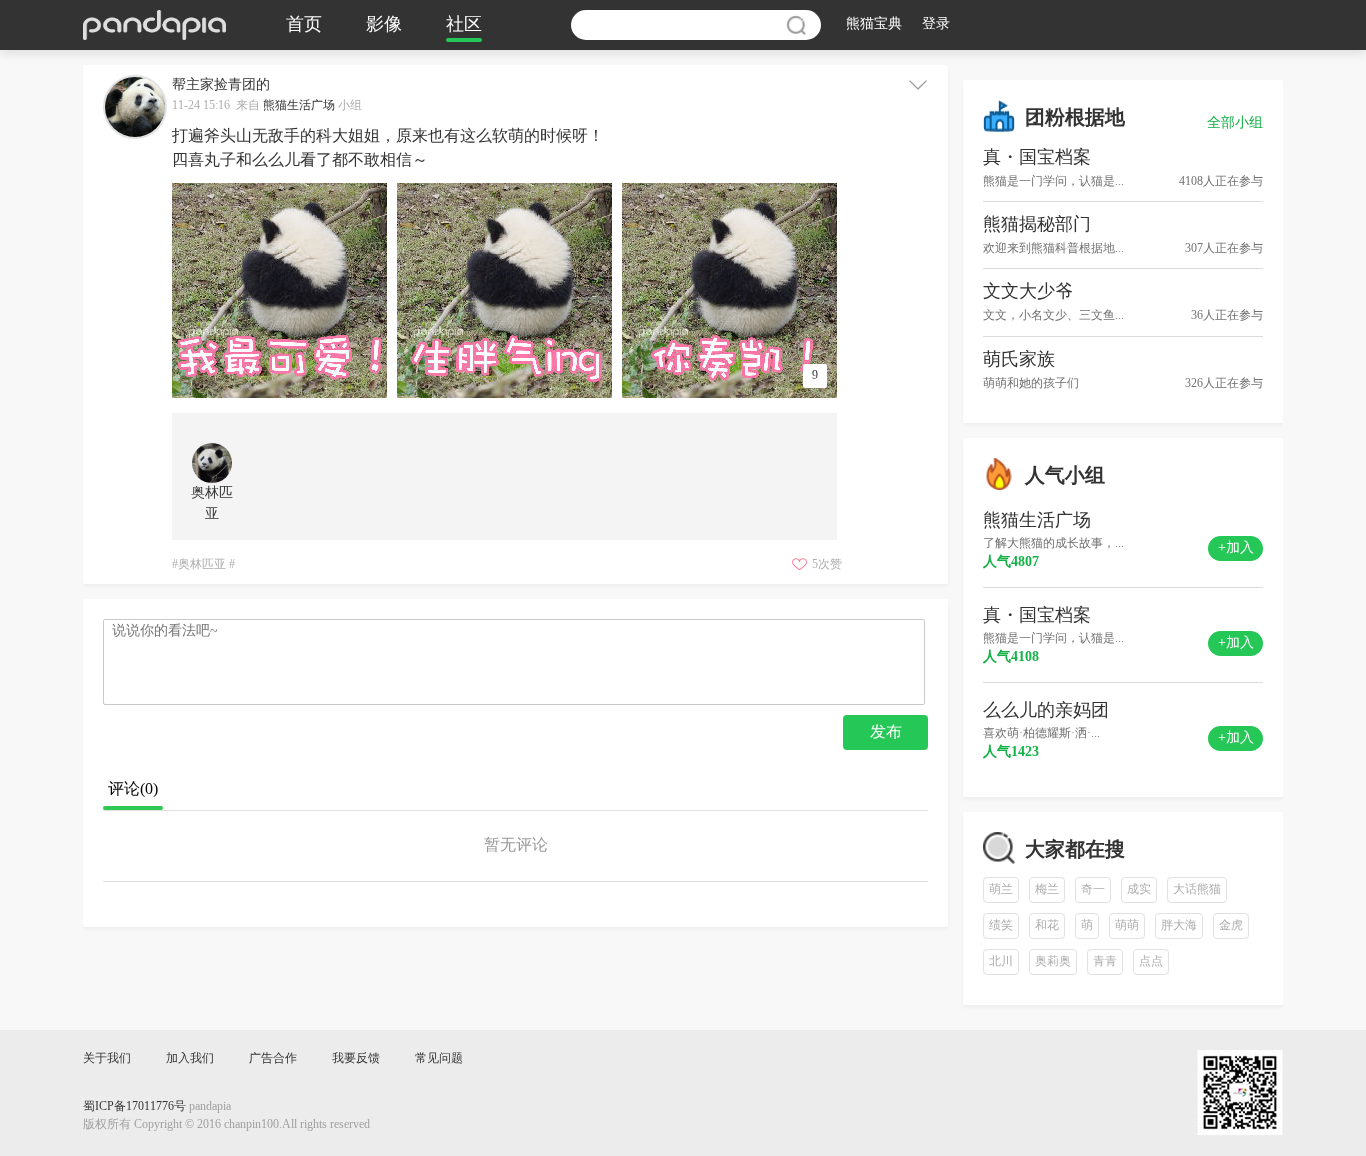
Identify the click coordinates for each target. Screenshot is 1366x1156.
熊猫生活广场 (299, 105)
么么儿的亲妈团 (1046, 711)
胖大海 (1179, 925)
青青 (1105, 961)
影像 (384, 25)
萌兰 (1001, 889)
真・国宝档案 (1037, 158)
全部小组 (1235, 123)
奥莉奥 (1053, 961)
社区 (464, 25)
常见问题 (439, 1058)
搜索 (796, 25)
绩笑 (1001, 925)
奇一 (1093, 889)
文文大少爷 (1028, 292)
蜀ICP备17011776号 (134, 1106)
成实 (1139, 889)
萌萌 (1127, 925)
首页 (304, 25)
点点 (1151, 961)
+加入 (1236, 548)
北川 (1001, 961)
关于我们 (107, 1058)
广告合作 (273, 1058)
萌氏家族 (1019, 360)
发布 (886, 732)
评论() (133, 789)
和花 (1047, 925)
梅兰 (1047, 889)
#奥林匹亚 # (203, 564)
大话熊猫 (1197, 889)
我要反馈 (356, 1058)
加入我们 (190, 1058)
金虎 (1231, 925)
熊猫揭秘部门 (1037, 225)
